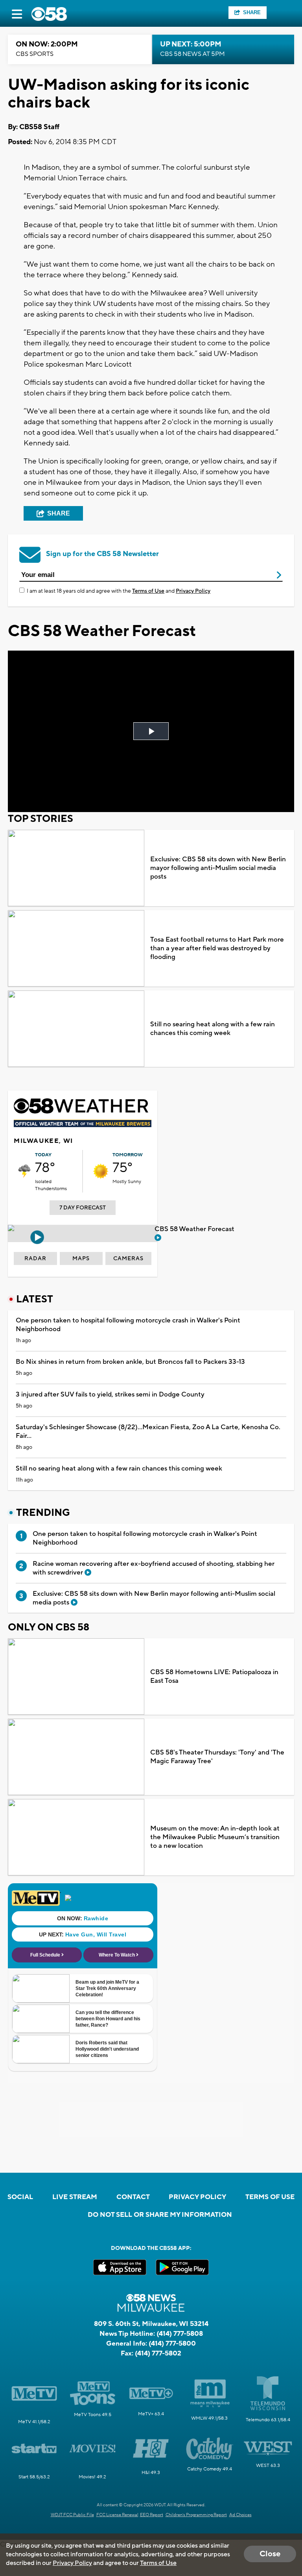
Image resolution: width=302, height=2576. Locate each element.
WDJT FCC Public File (72, 2515)
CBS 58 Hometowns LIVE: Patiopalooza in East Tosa (214, 1677)
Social (20, 2197)
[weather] (24, 1171)
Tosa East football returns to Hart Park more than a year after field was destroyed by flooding (217, 948)
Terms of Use (148, 591)
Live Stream (75, 2197)
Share (252, 12)
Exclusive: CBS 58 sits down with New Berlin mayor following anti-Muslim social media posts (218, 868)
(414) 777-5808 (180, 2334)
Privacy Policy (193, 591)
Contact (133, 2197)
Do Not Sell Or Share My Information (160, 2215)
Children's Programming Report (196, 2515)
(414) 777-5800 (172, 2344)
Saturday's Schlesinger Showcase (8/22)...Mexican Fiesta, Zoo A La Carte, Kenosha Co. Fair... (148, 1432)
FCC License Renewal (117, 2515)
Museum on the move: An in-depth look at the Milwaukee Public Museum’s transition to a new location (215, 1837)
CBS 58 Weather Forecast (195, 1229)
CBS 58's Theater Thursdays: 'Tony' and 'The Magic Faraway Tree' (217, 1757)
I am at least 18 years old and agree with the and (119, 591)
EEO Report (152, 2515)
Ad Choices (240, 2515)
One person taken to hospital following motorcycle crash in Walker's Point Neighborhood (128, 1325)
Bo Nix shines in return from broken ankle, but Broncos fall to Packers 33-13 (130, 1362)
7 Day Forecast (83, 1208)
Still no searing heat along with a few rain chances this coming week (213, 1029)
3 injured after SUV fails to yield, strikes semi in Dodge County (110, 1395)
